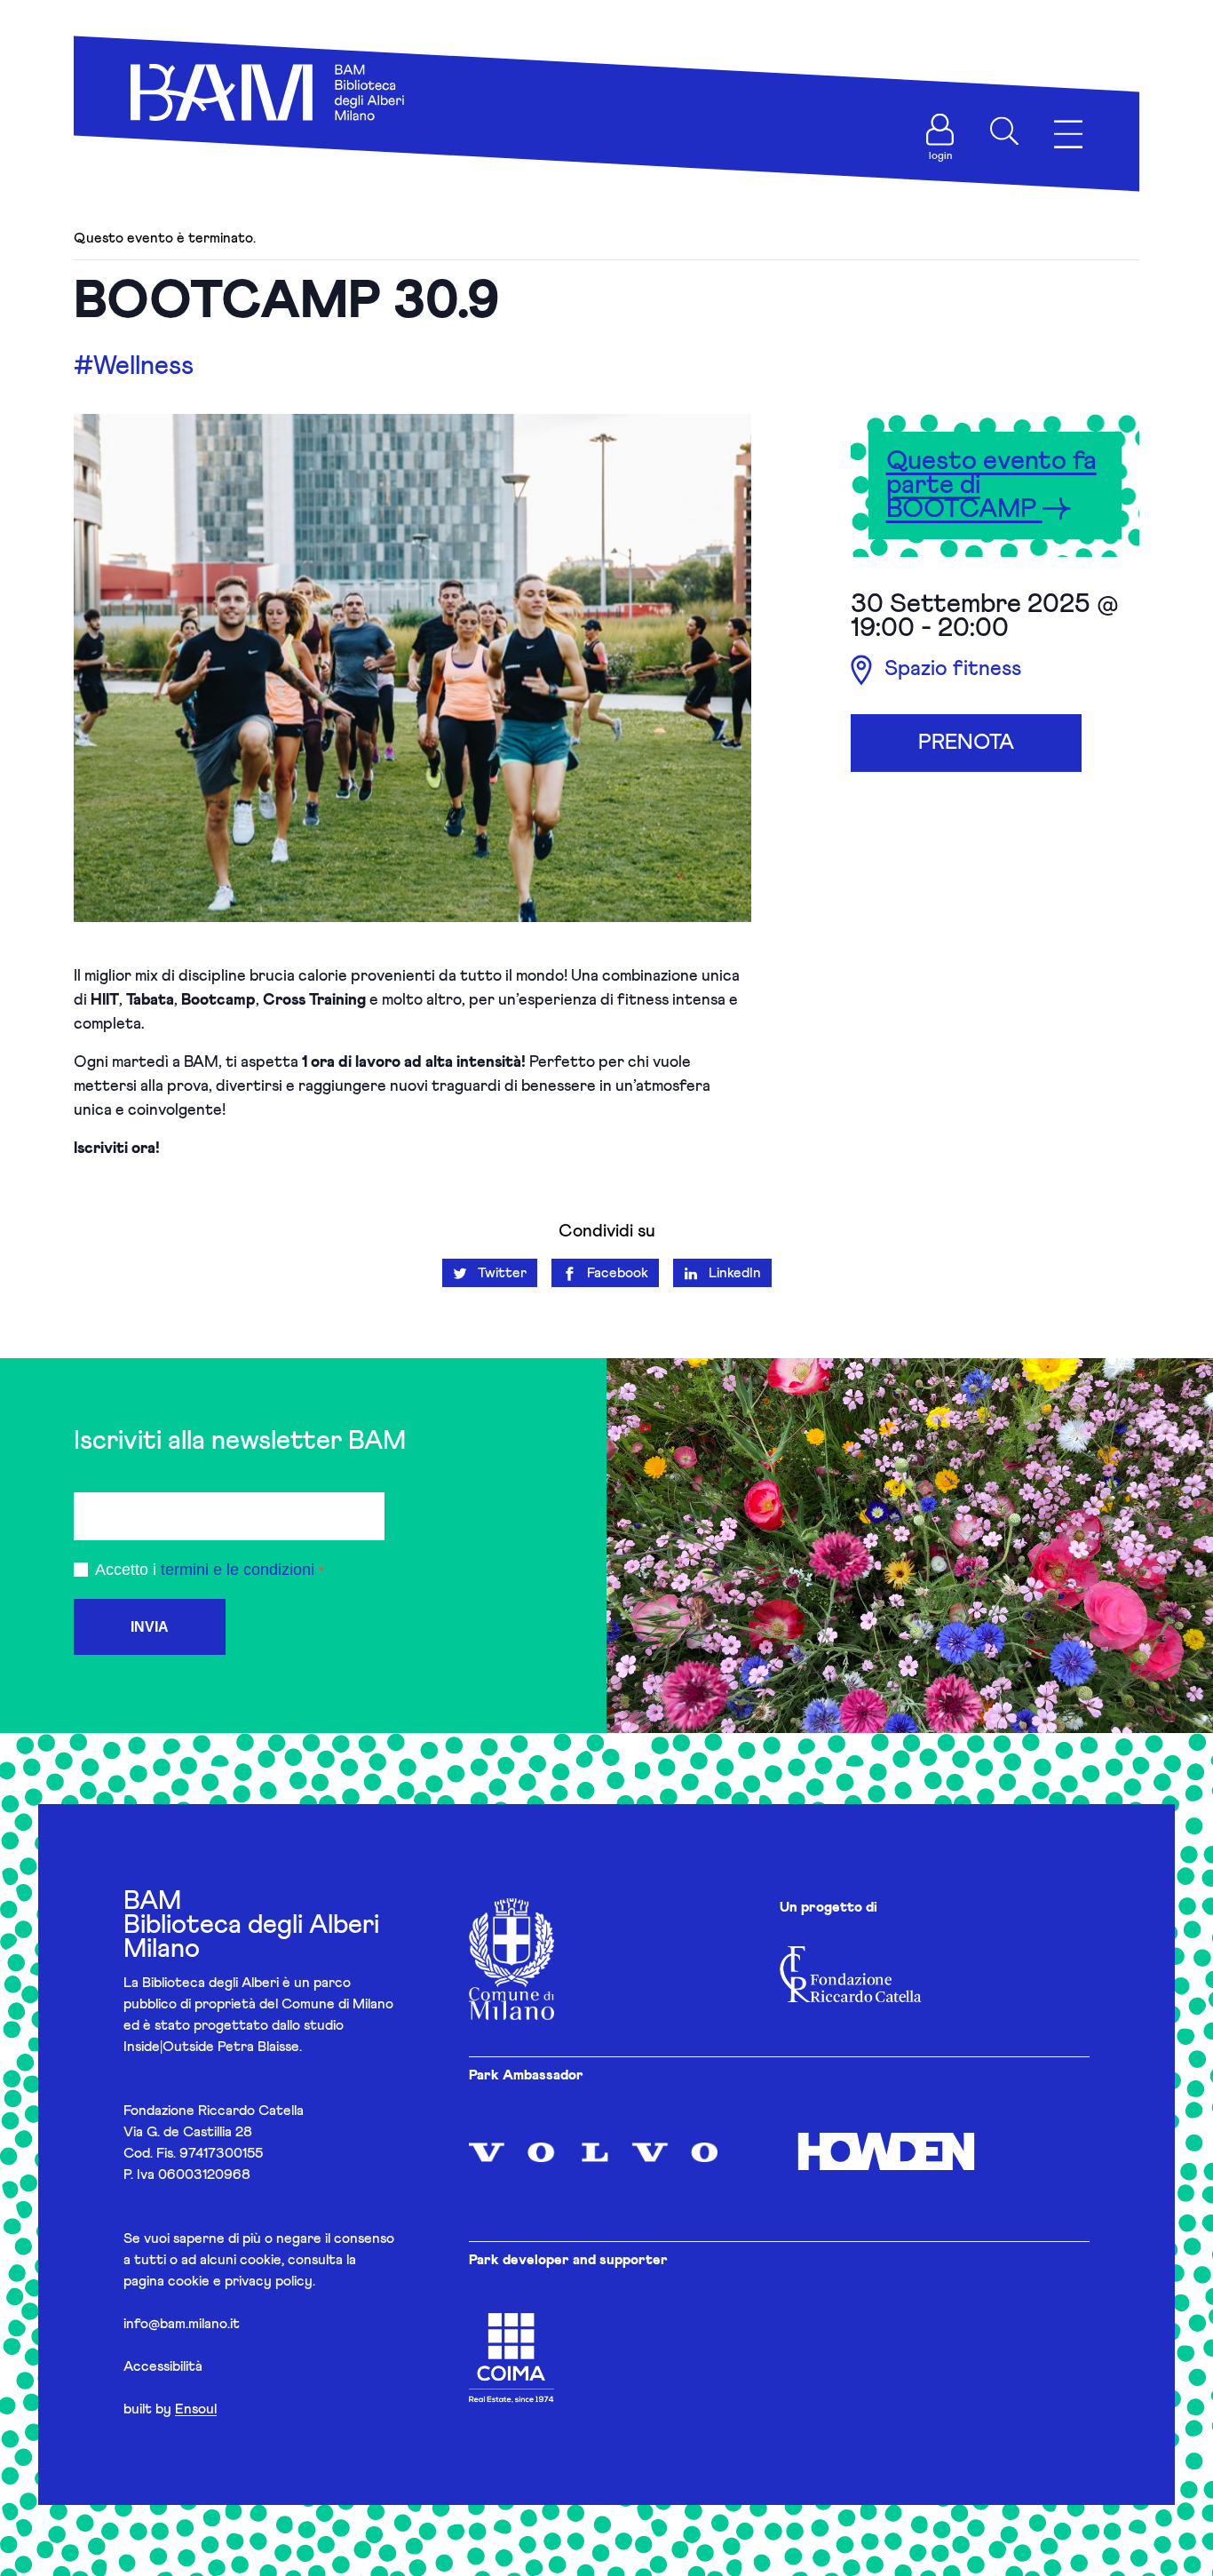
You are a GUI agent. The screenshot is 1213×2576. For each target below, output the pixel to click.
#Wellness (134, 366)
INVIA (150, 1627)
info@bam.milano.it (182, 2324)
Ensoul (196, 2409)
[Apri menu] (1068, 135)
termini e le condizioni (238, 1570)
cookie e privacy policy (240, 2281)
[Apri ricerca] (1004, 131)
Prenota (966, 743)
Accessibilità (163, 2366)
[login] (940, 130)
